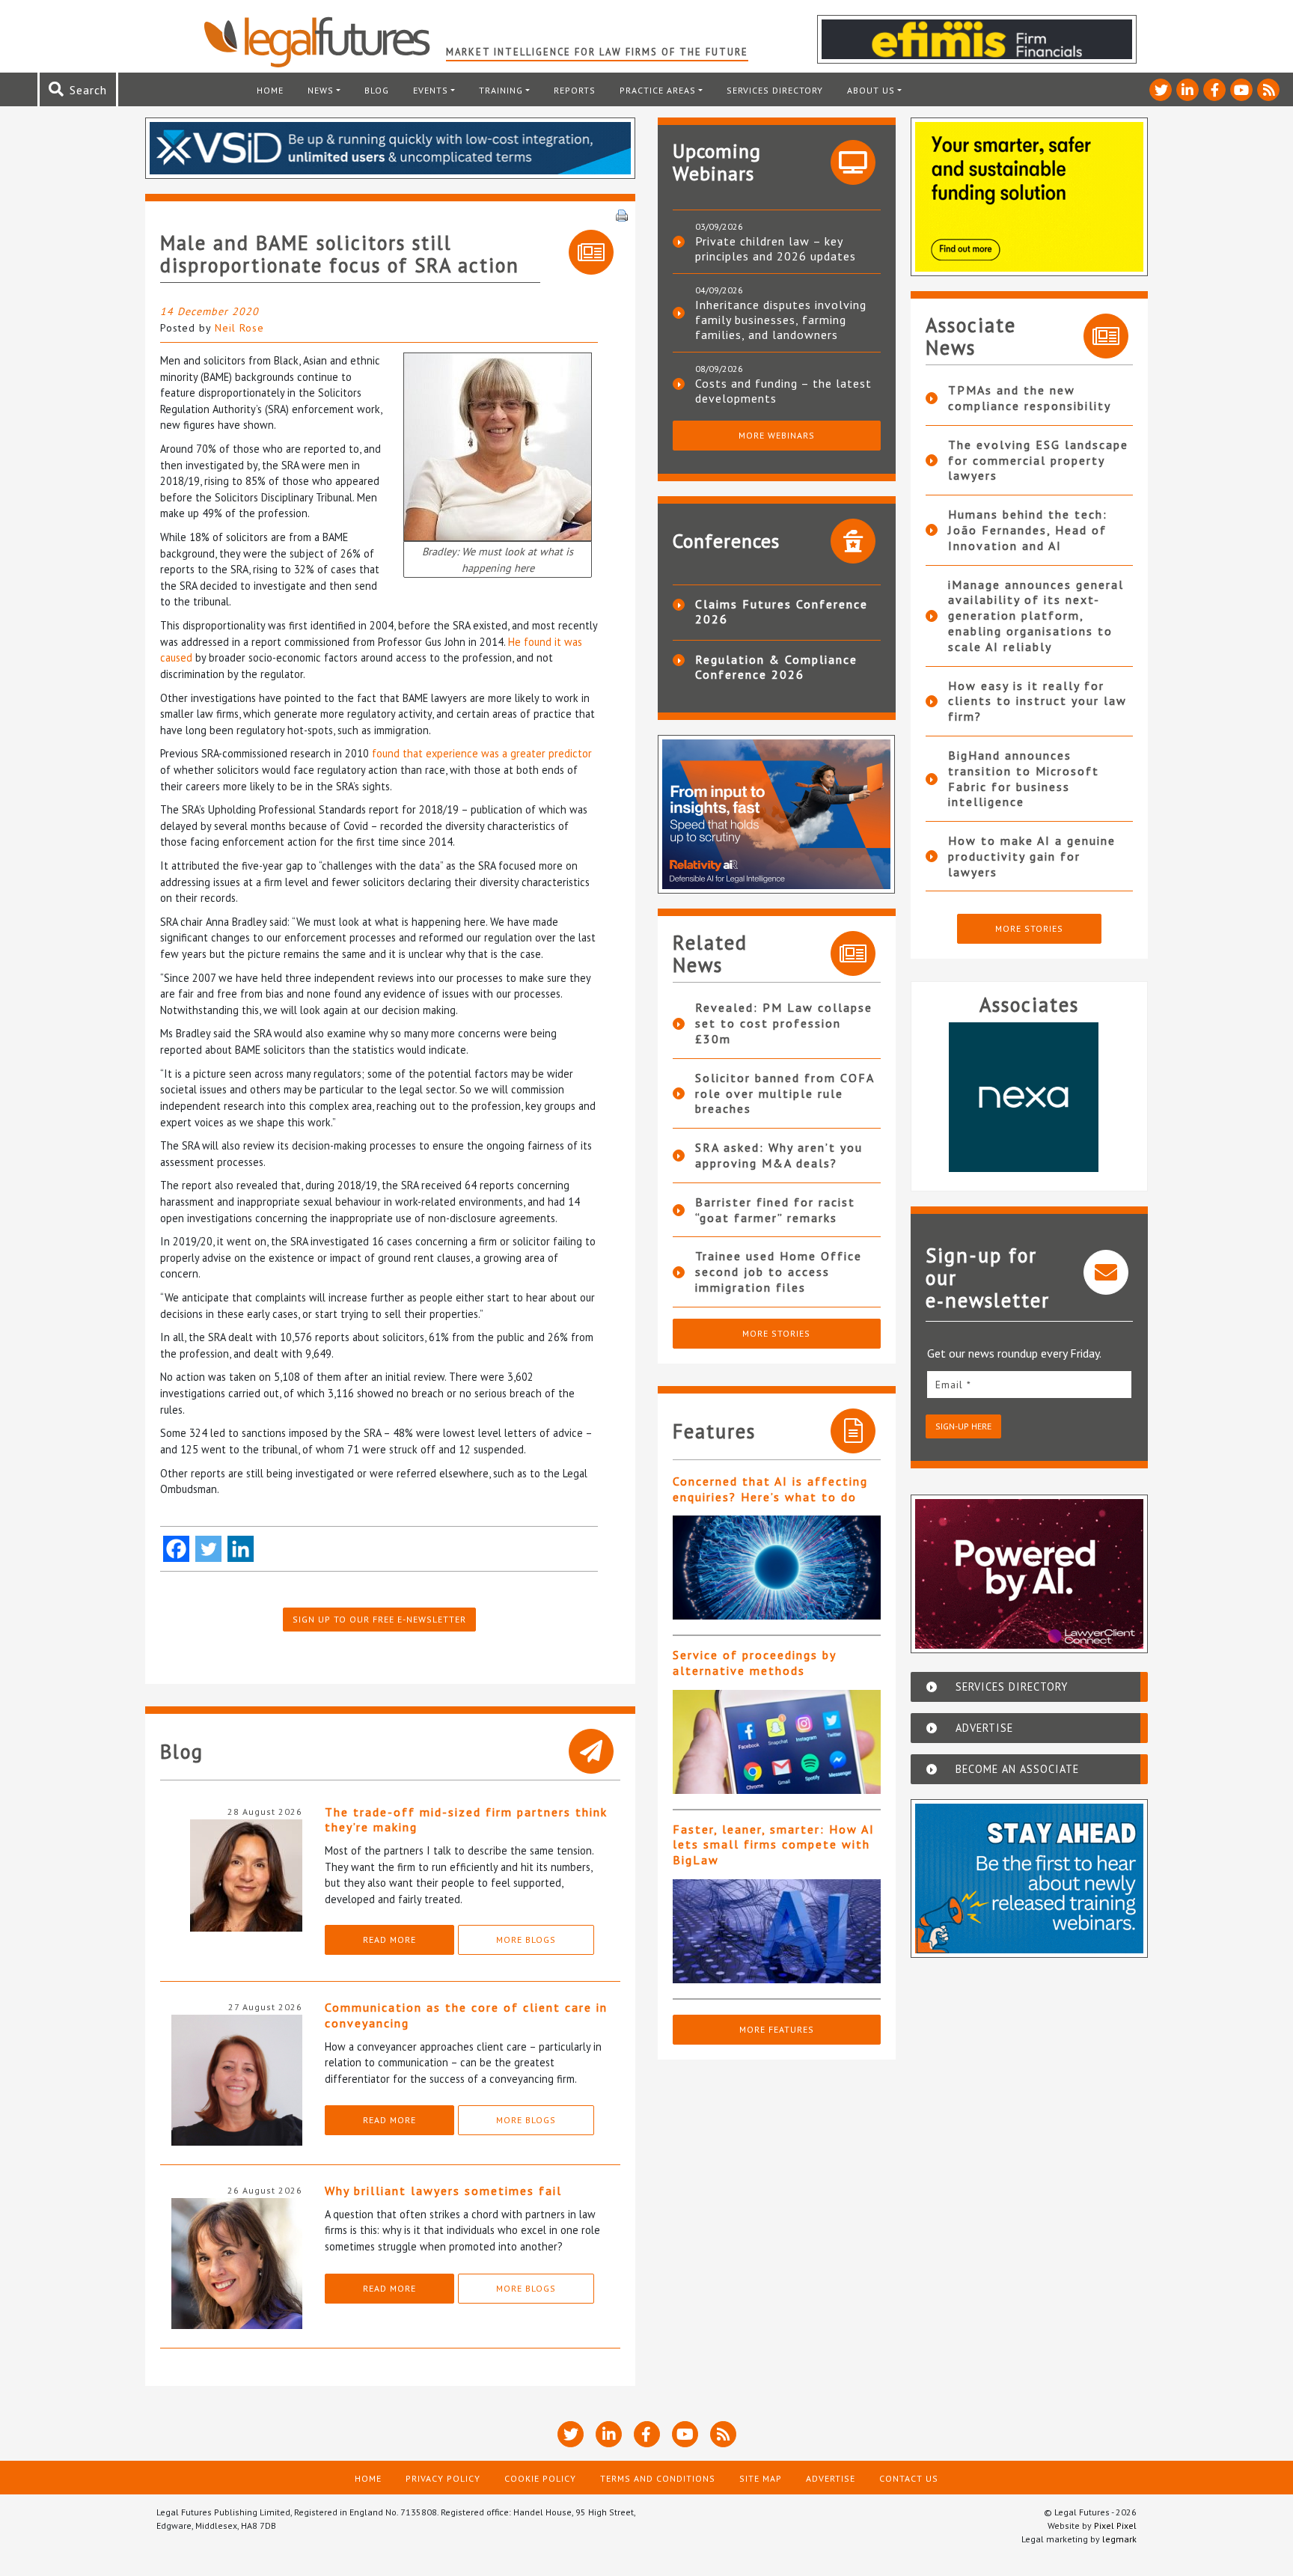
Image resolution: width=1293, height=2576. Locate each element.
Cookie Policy (540, 2478)
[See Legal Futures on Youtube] (1241, 90)
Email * (953, 1385)
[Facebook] (176, 1549)
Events (431, 90)
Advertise (831, 2478)
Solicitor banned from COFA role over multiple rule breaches (785, 1093)
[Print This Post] (622, 214)
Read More (389, 1939)
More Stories (776, 1333)
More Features (777, 2029)
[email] (1030, 1384)
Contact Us (909, 2478)
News (321, 90)
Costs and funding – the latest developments (783, 391)
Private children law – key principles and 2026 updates (776, 248)
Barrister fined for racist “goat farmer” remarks (775, 1210)
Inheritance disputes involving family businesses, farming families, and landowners (781, 320)
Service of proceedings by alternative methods (754, 1663)
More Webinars (777, 435)
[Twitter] (208, 1549)
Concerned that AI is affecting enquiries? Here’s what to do (770, 1489)
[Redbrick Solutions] (1095, 1097)
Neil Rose (239, 328)
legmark (1119, 2539)
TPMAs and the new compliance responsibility (1030, 398)
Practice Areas (658, 90)
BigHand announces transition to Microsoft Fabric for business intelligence (1024, 778)
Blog (377, 90)
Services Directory (775, 90)
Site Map (761, 2478)
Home (270, 90)
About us (871, 90)
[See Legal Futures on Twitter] (1161, 90)
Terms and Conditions (658, 2478)
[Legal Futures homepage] (324, 42)
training (501, 90)
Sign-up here (963, 1426)
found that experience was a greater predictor (482, 753)
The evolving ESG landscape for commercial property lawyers (1038, 460)
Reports (575, 90)
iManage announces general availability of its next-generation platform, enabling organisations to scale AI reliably (1036, 616)
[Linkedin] (241, 1549)
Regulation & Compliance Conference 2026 (776, 667)
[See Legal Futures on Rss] (1268, 90)
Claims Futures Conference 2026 (782, 611)
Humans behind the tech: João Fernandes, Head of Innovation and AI (1028, 530)
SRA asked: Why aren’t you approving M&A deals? (779, 1155)
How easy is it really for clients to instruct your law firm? (1037, 701)
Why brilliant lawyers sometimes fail (443, 2191)
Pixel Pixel (1115, 2525)
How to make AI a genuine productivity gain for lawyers (1032, 856)
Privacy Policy (443, 2478)
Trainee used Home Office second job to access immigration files (779, 1272)
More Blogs (526, 1939)
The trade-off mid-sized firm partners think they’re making (466, 1820)
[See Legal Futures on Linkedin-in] (1187, 90)
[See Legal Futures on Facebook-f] (1214, 90)
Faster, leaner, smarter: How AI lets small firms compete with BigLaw (774, 1845)
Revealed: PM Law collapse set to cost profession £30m (784, 1023)
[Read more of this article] (777, 1568)
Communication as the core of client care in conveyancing (466, 2015)
